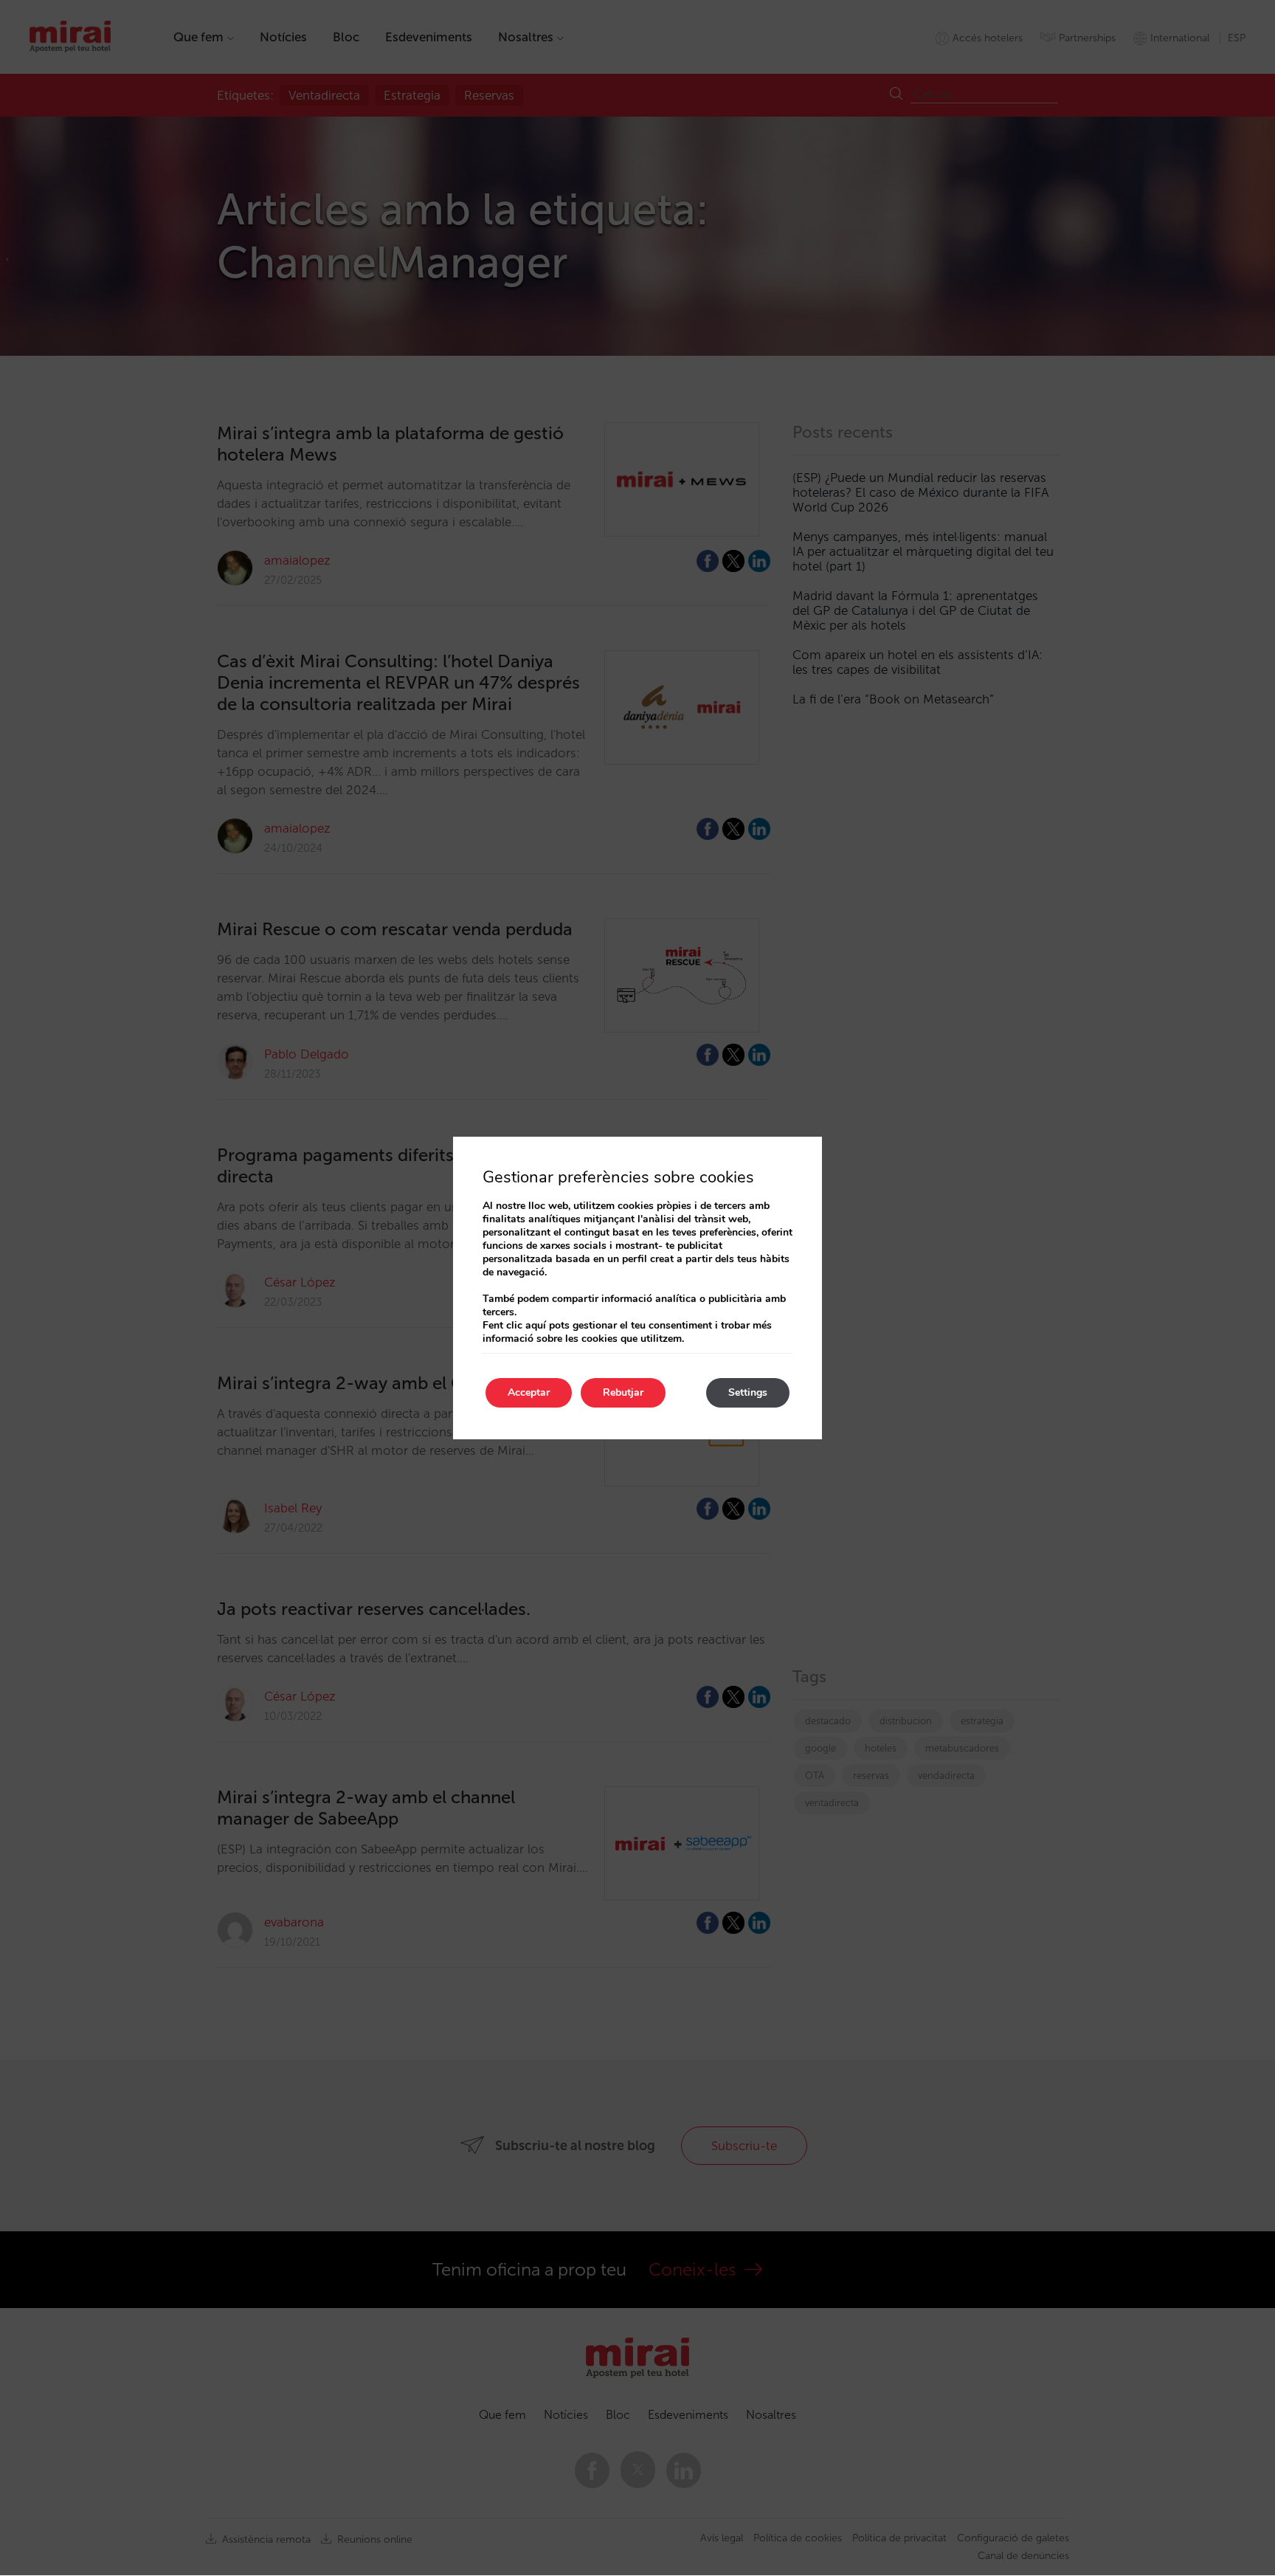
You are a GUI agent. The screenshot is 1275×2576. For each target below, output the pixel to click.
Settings (748, 1392)
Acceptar (529, 1392)
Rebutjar (623, 1392)
